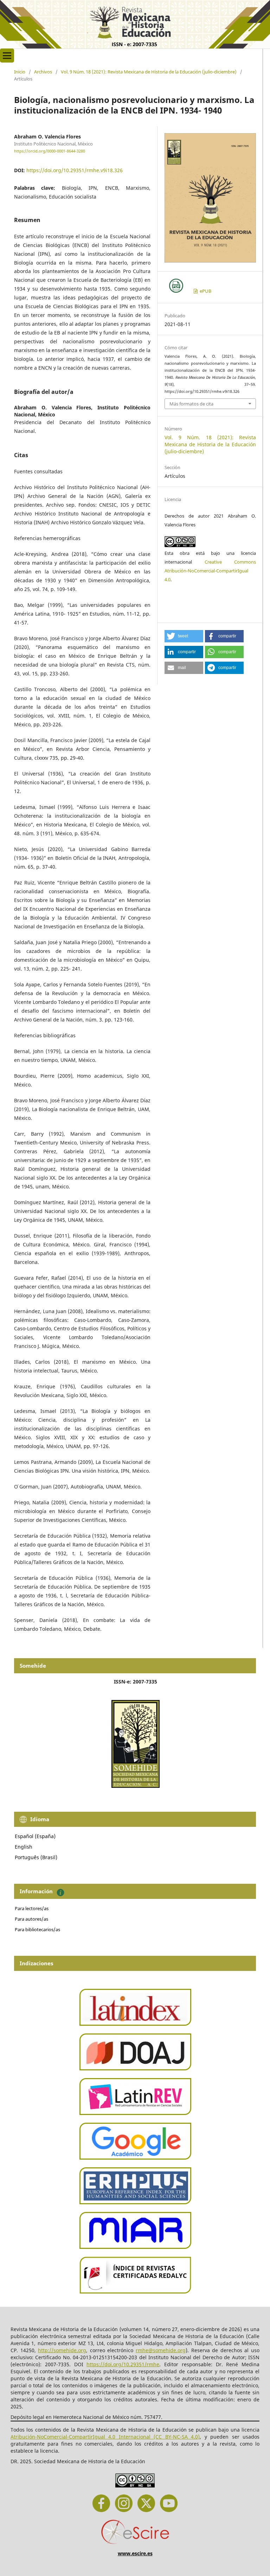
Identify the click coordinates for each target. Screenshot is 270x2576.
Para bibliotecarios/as (37, 1929)
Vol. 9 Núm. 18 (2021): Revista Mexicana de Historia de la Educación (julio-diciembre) (149, 72)
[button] (184, 636)
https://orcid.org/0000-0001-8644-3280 (50, 151)
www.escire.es (135, 2553)
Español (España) (35, 1836)
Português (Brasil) (36, 1857)
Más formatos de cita (191, 404)
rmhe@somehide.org (161, 2350)
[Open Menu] (7, 56)
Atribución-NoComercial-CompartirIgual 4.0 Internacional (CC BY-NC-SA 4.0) (105, 2437)
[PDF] (176, 286)
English (24, 1847)
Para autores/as (31, 1919)
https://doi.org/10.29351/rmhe (123, 2364)
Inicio (20, 72)
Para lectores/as (32, 1908)
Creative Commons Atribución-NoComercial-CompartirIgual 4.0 (210, 571)
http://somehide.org (62, 2350)
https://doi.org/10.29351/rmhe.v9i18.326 (75, 170)
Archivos (43, 72)
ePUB (205, 291)
